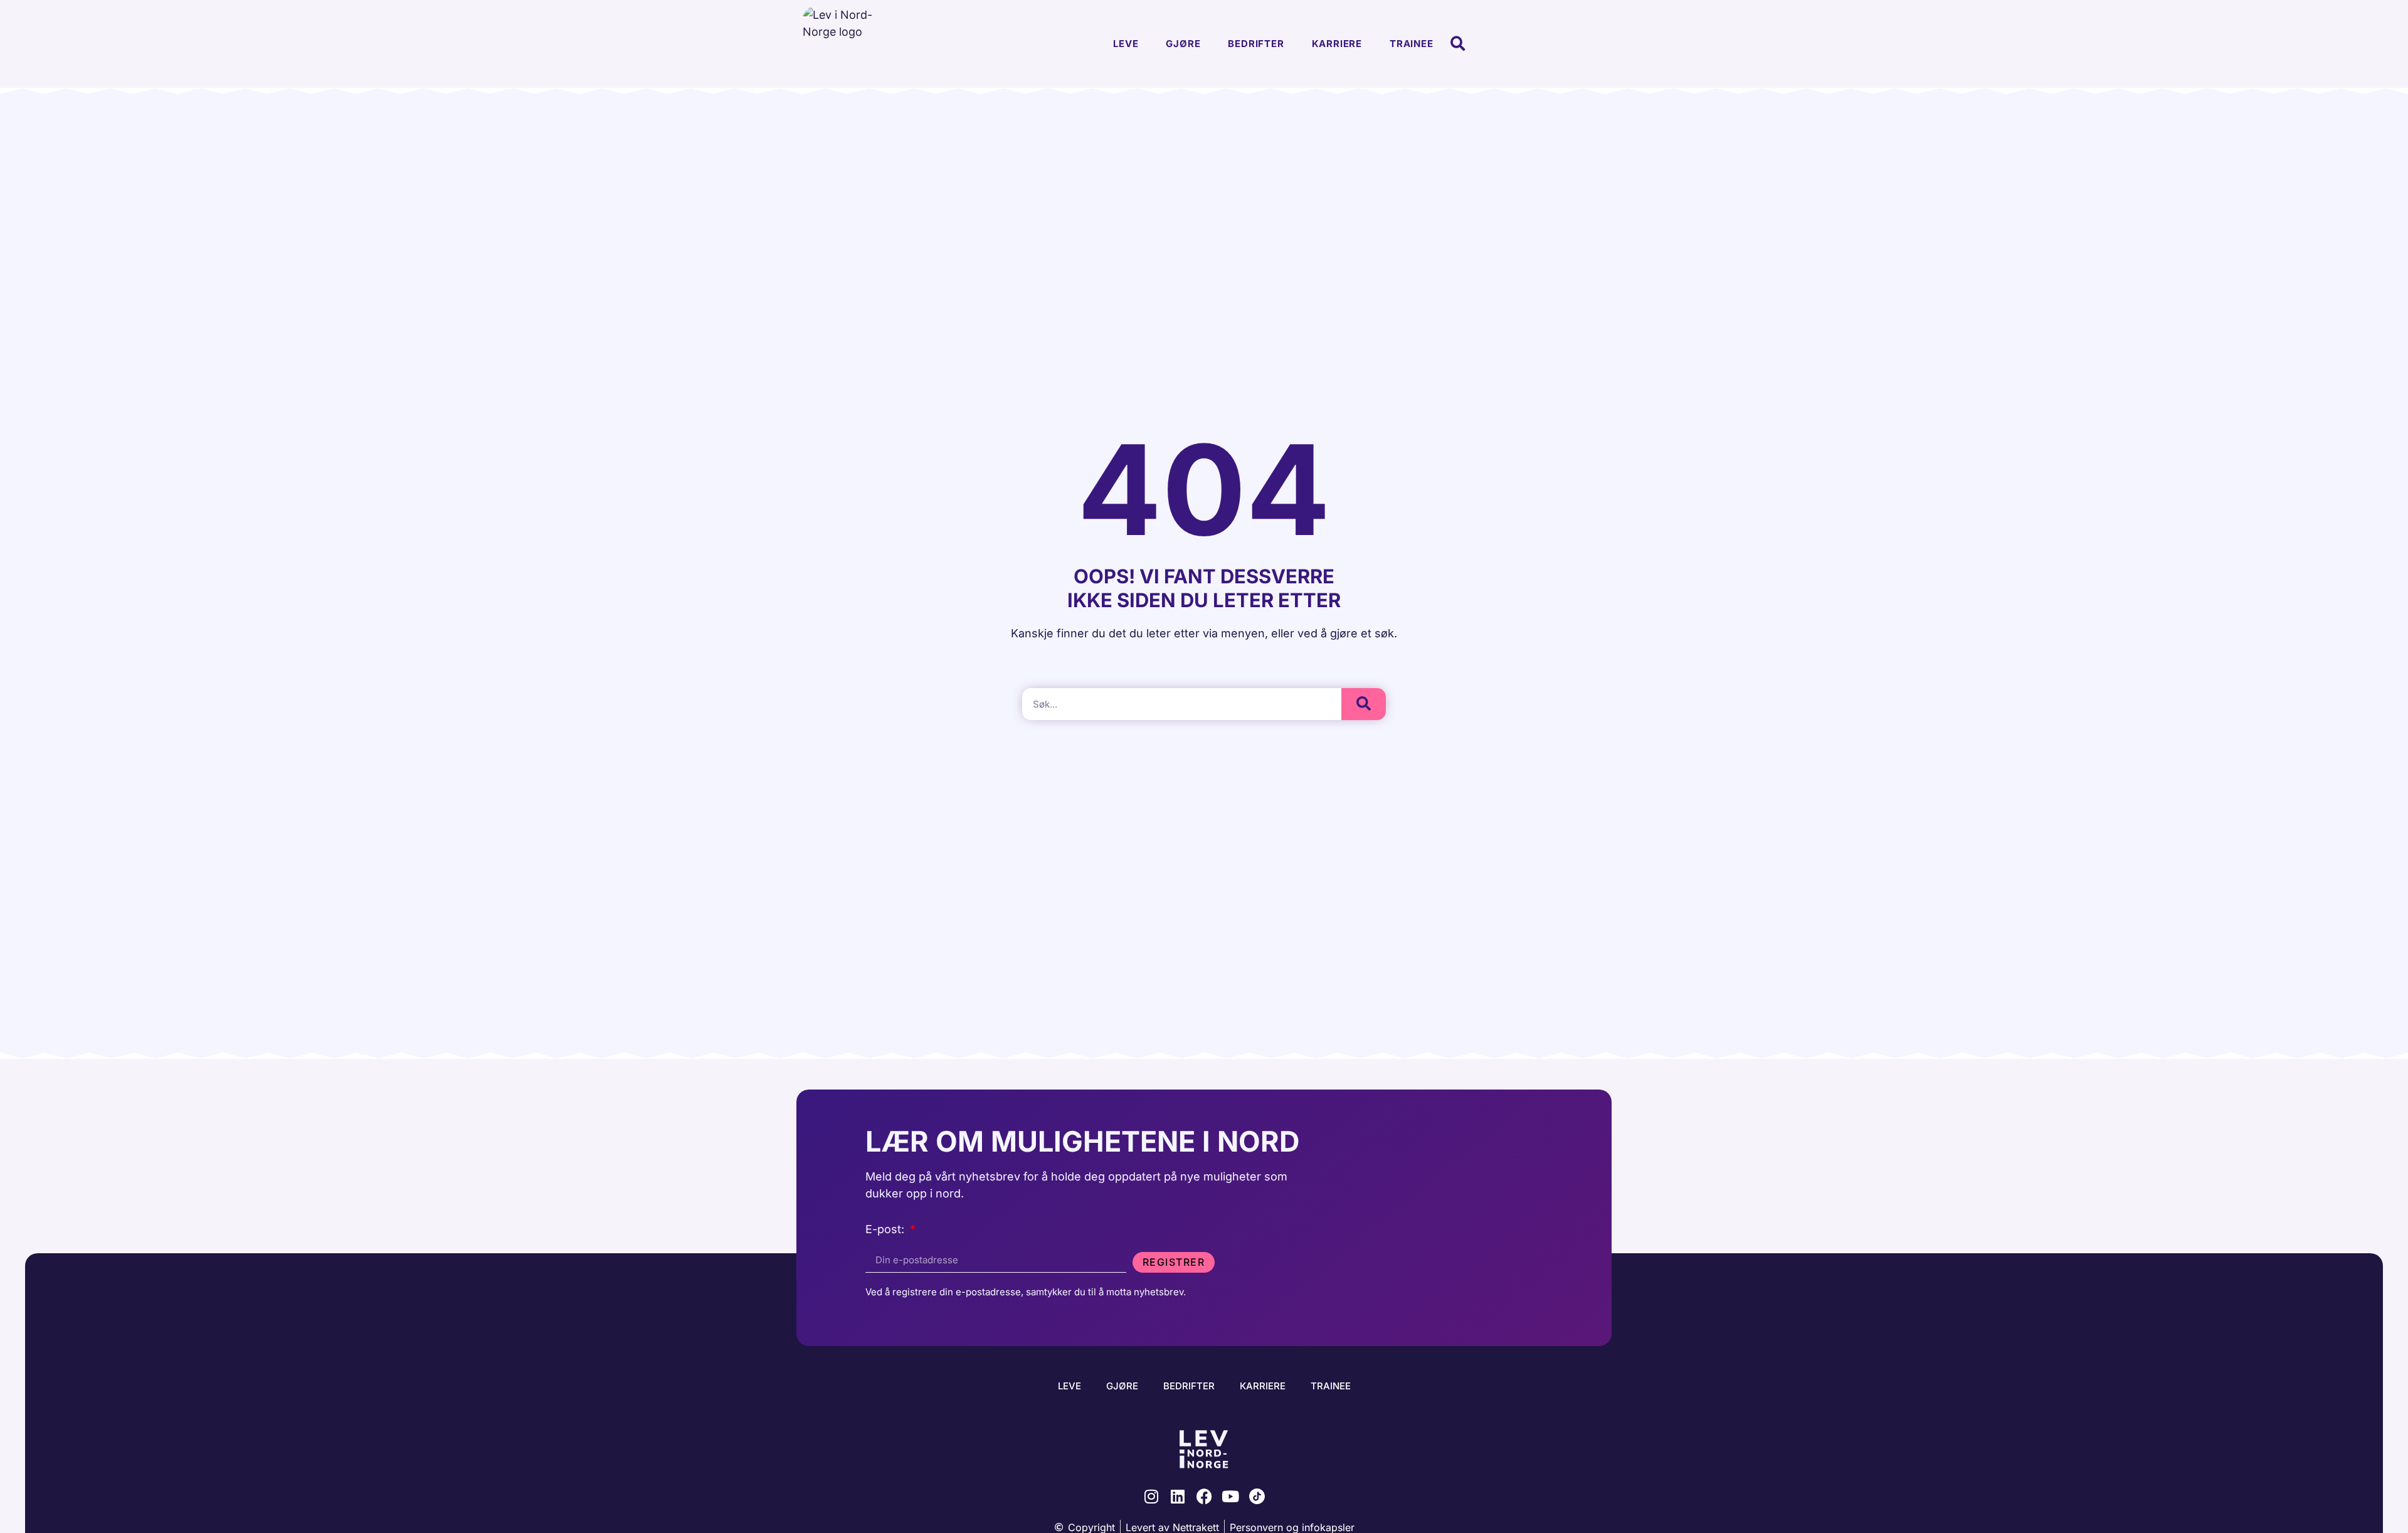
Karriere (1337, 44)
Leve (1126, 44)
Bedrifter (1256, 44)
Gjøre (1183, 44)
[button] (1458, 44)
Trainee (1412, 44)
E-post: (886, 1230)
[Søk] (1364, 704)
